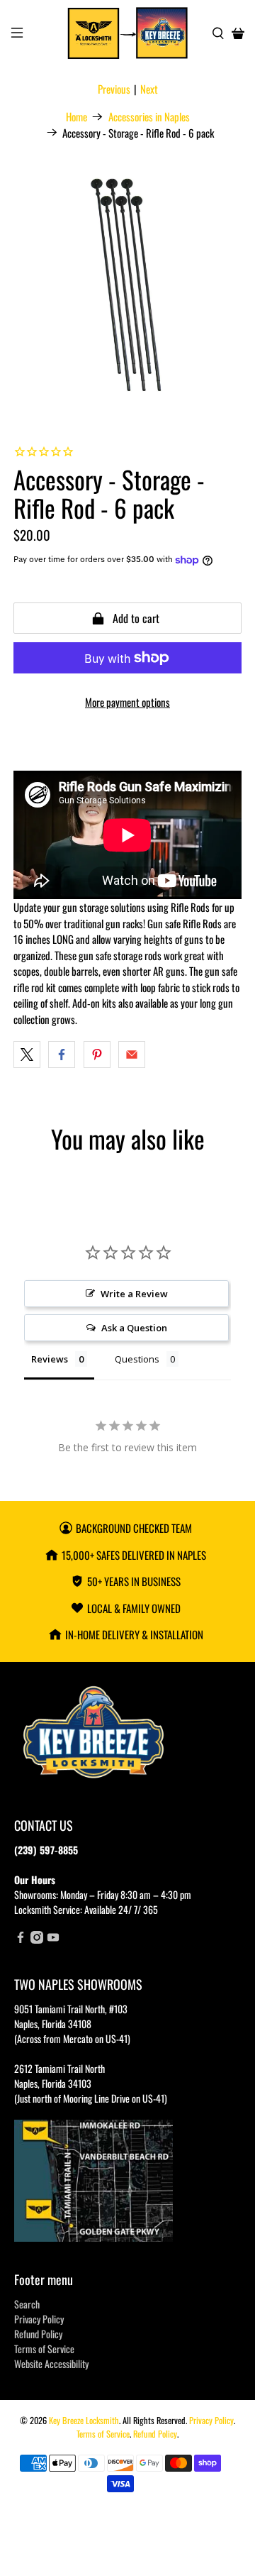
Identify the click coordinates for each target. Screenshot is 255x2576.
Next (149, 89)
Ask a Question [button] (134, 1328)
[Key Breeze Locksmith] (127, 33)
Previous (114, 89)
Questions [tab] (137, 1359)
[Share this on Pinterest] (97, 1055)
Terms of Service (44, 2349)
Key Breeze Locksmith (84, 2420)
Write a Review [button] (134, 1294)
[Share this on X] (27, 1055)
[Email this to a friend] (132, 1055)
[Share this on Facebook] (62, 1055)
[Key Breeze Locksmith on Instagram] (37, 1939)
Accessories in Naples (149, 117)
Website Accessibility (51, 2363)
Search (27, 2304)
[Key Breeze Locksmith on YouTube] (53, 1939)
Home (76, 117)
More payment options (127, 702)
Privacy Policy (39, 2319)
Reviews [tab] (50, 1359)
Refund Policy (38, 2334)
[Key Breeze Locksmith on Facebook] (21, 1939)
